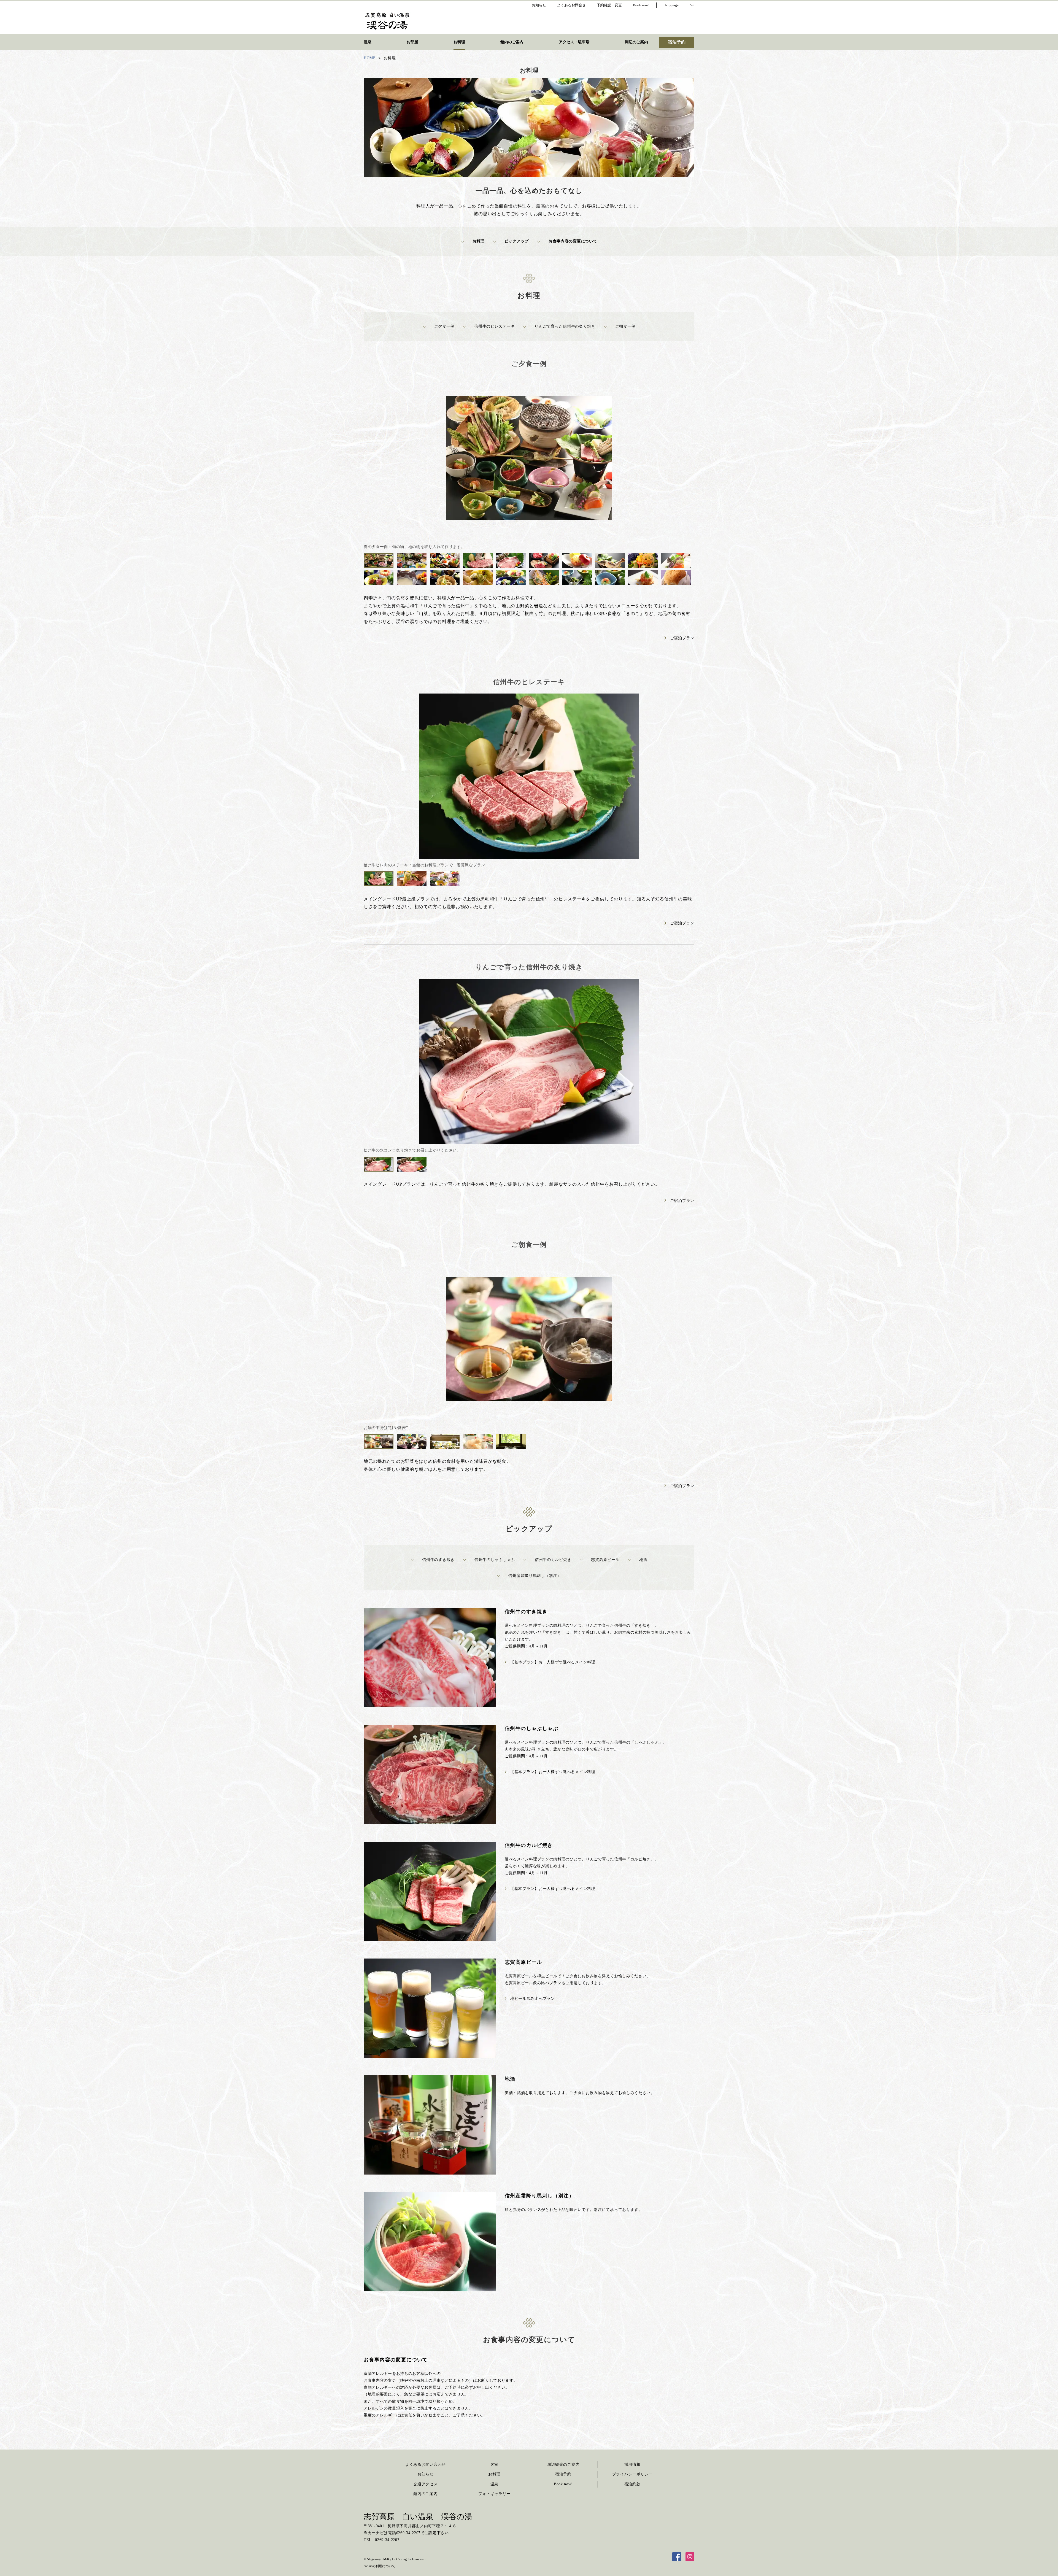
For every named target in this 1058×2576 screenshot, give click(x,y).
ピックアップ (517, 241)
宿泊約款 (632, 2484)
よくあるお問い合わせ (426, 2465)
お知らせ (426, 2474)
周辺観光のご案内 (563, 2465)
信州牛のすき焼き (438, 1560)
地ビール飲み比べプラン (533, 1999)
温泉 (494, 2484)
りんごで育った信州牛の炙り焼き (565, 326)
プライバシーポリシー (632, 2474)
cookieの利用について (380, 2566)
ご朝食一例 (625, 326)
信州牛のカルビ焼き (553, 1560)
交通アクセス (425, 2484)
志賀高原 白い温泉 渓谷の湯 (418, 2517)
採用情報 (632, 2465)
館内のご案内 (425, 2494)
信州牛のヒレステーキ (494, 326)
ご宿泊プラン (682, 638)
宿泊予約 (563, 2474)
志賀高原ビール (605, 1560)
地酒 (643, 1560)
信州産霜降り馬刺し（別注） (535, 1576)
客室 (494, 2465)
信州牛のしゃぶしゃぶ (495, 1560)
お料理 (479, 241)
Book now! (563, 2484)
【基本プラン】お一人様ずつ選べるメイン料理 (553, 1662)
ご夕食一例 (444, 326)
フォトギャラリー (495, 2494)
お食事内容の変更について (573, 241)
